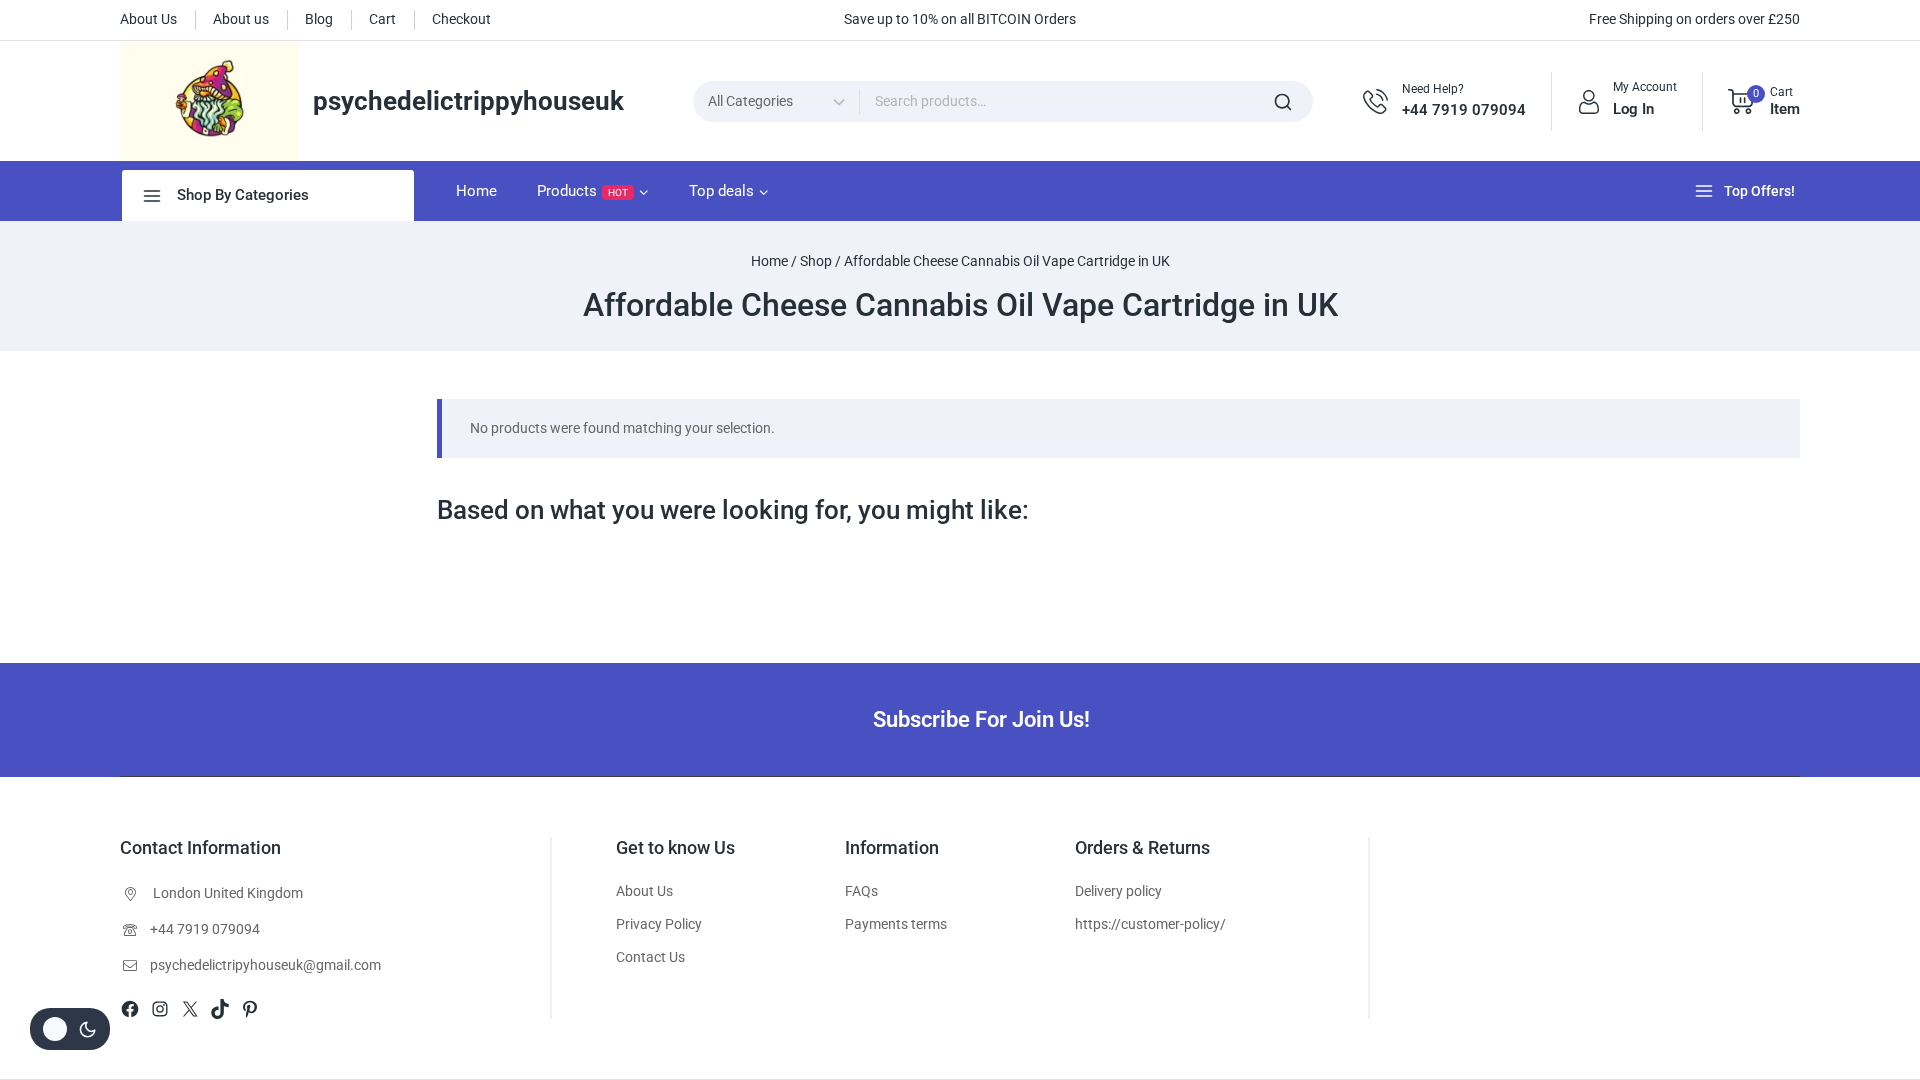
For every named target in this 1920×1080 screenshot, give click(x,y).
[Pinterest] (250, 1009)
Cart (382, 19)
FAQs (861, 891)
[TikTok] (220, 1009)
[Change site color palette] (70, 1029)
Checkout (461, 19)
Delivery (1099, 891)
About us (241, 19)
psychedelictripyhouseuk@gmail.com (265, 965)
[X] (190, 1009)
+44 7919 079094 (205, 929)
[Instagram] (160, 1009)
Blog (319, 19)
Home (476, 191)
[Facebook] (130, 1009)
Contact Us (650, 957)
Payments (876, 924)
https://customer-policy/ (1150, 924)
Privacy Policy (659, 924)
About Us (148, 19)
